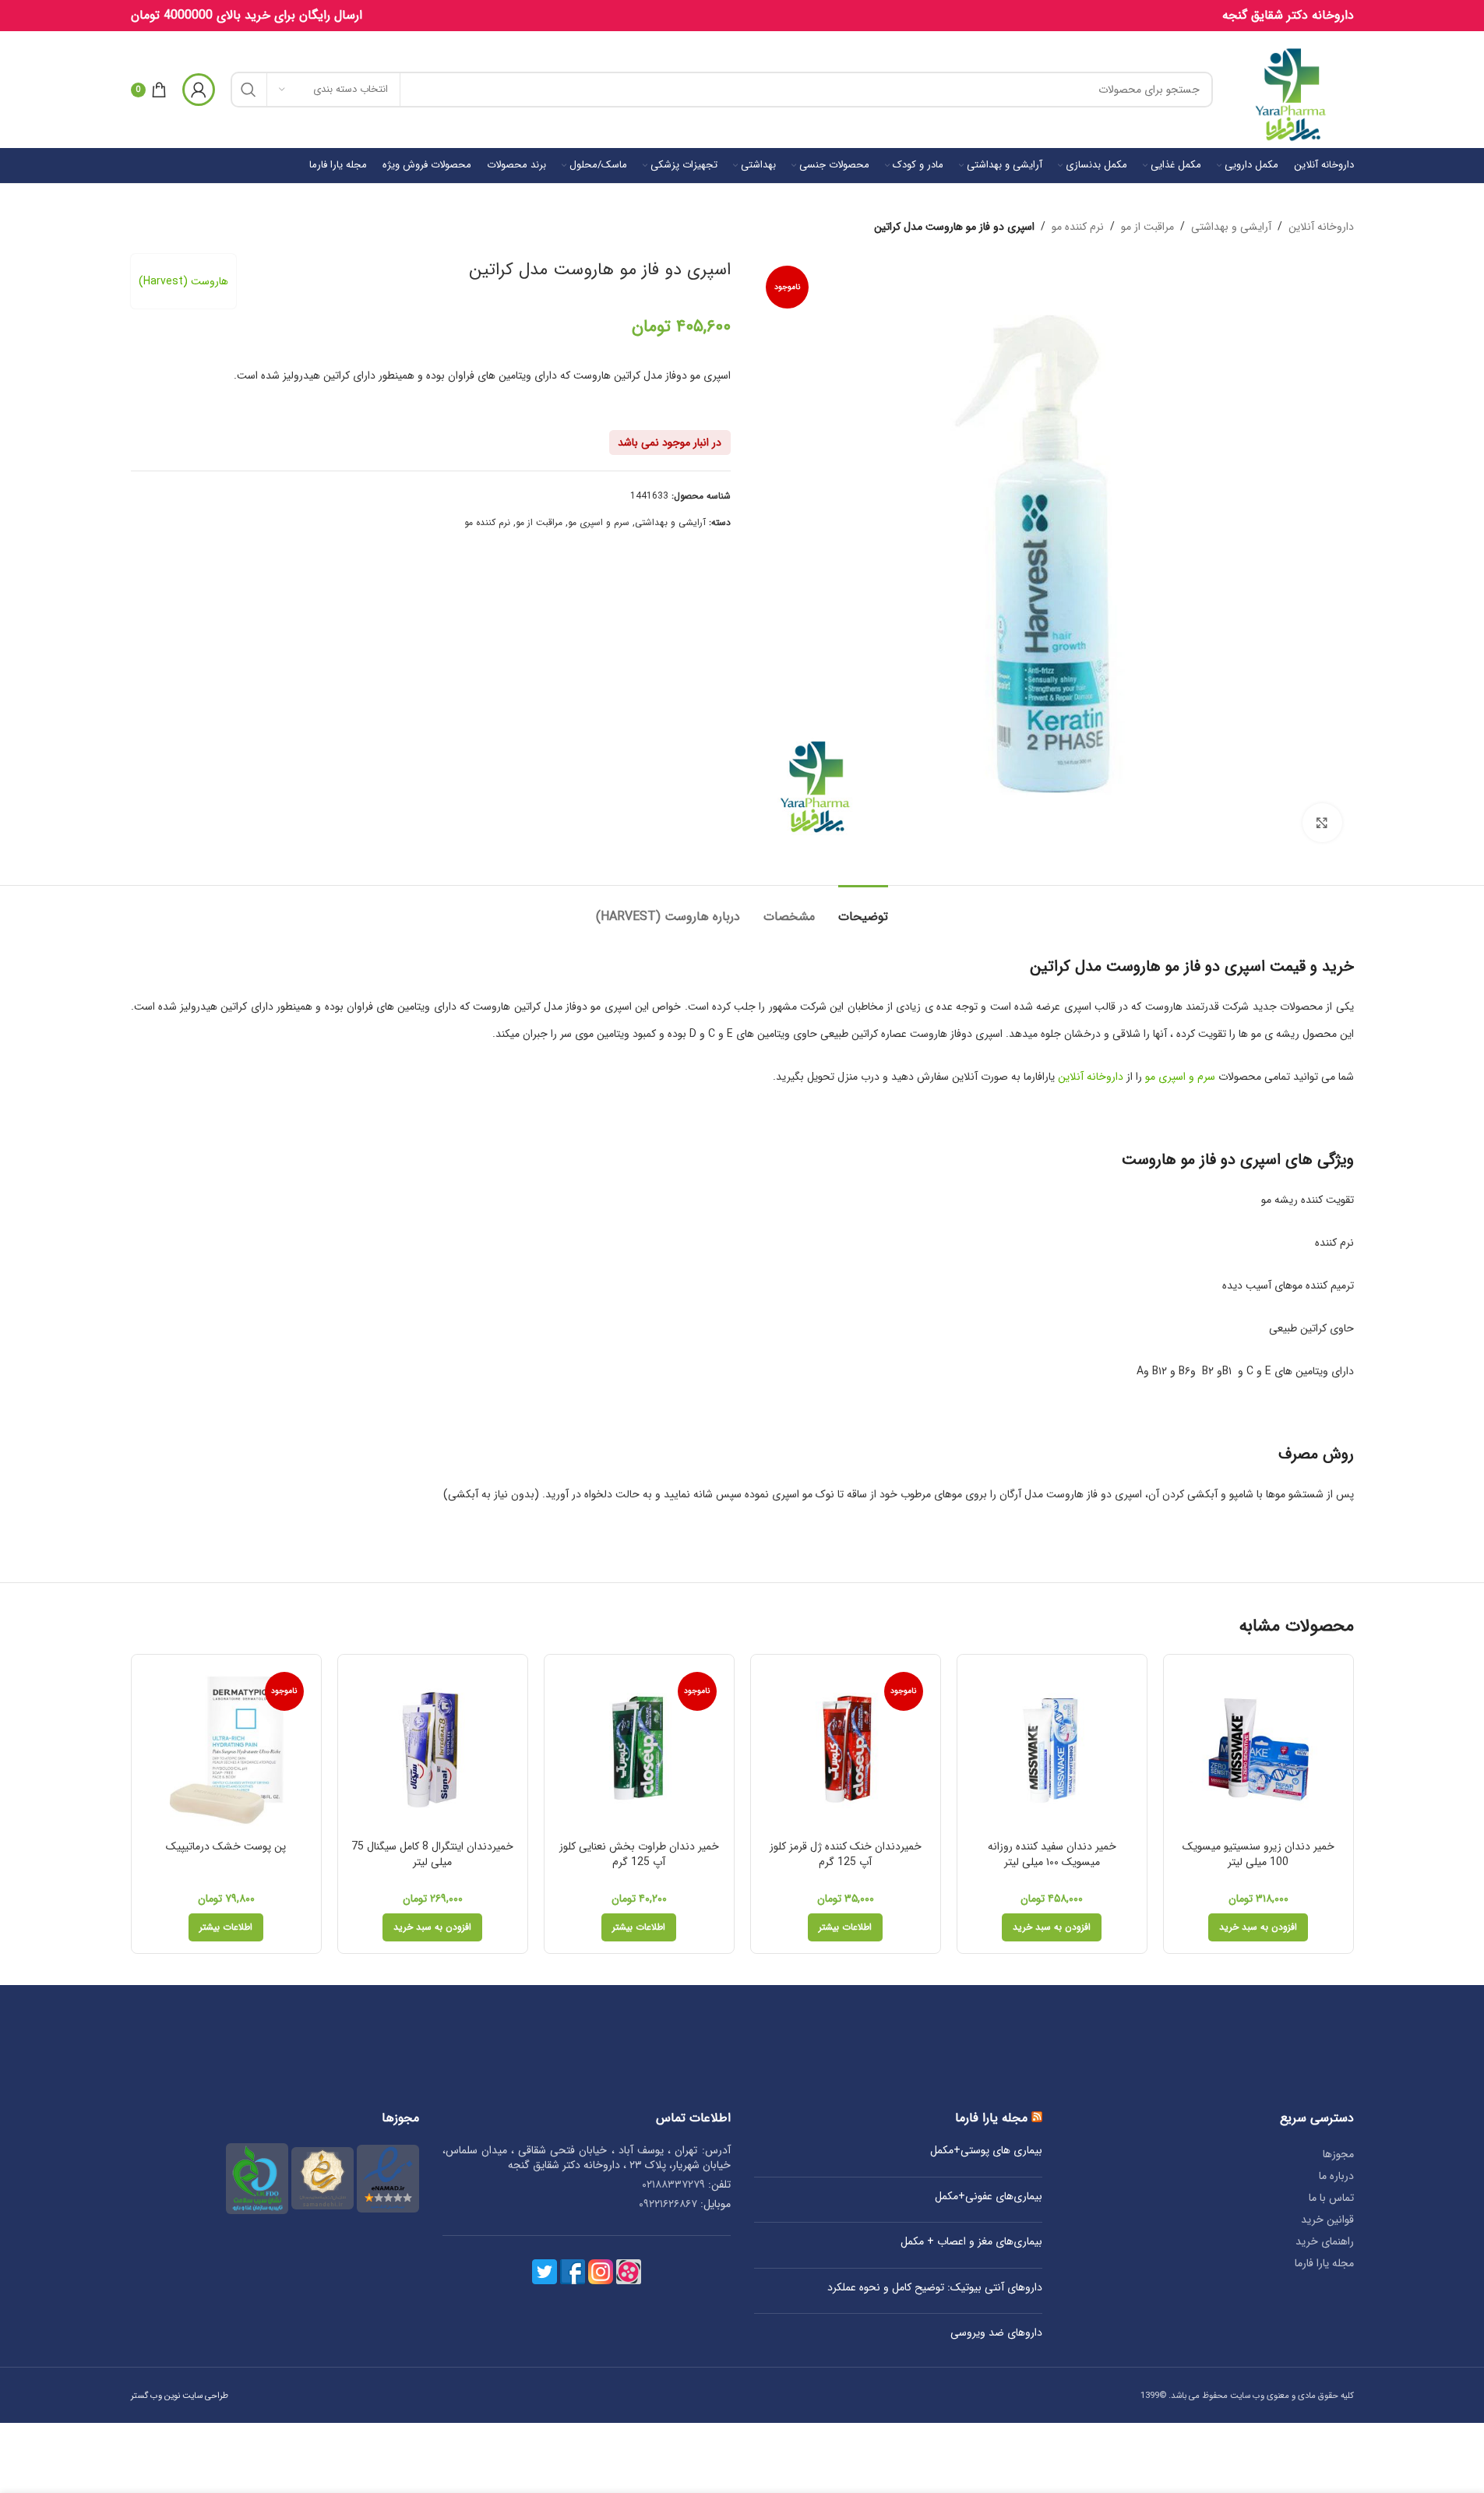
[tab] (863, 909)
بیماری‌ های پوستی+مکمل (986, 2151)
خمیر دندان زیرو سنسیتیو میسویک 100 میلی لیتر (1258, 1854)
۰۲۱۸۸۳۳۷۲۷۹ (673, 2184)
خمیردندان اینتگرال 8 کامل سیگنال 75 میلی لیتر (432, 1854)
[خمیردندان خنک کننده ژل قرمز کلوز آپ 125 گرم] (846, 1749)
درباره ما (1336, 2176)
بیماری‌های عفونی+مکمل (989, 2197)
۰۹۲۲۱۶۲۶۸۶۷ (668, 2204)
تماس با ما (1331, 2198)
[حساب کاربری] (199, 90)
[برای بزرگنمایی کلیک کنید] (1322, 823)
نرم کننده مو (1078, 227)
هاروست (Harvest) (183, 281)
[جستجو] (249, 90)
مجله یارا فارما (1324, 2263)
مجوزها (1338, 2154)
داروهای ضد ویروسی (996, 2333)
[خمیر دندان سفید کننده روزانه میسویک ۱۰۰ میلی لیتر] (1052, 1749)
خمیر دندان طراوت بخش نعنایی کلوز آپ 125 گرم (639, 1854)
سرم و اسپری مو (599, 522)
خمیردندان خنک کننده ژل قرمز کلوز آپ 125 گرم (846, 1854)
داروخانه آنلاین (1321, 227)
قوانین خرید (1327, 2220)
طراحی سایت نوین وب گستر (180, 2396)
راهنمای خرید (1325, 2241)
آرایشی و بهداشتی (1231, 227)
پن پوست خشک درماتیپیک (226, 1846)
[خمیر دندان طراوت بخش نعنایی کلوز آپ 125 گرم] (639, 1749)
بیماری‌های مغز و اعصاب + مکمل (971, 2242)
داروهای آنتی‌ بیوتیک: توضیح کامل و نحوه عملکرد (935, 2288)
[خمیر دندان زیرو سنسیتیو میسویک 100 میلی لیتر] (1258, 1749)
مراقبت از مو (1147, 227)
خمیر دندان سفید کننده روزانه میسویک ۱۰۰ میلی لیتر (1052, 1854)
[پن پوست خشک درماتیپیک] (226, 1749)
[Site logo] (1291, 89)
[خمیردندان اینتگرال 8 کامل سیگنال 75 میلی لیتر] (433, 1749)
